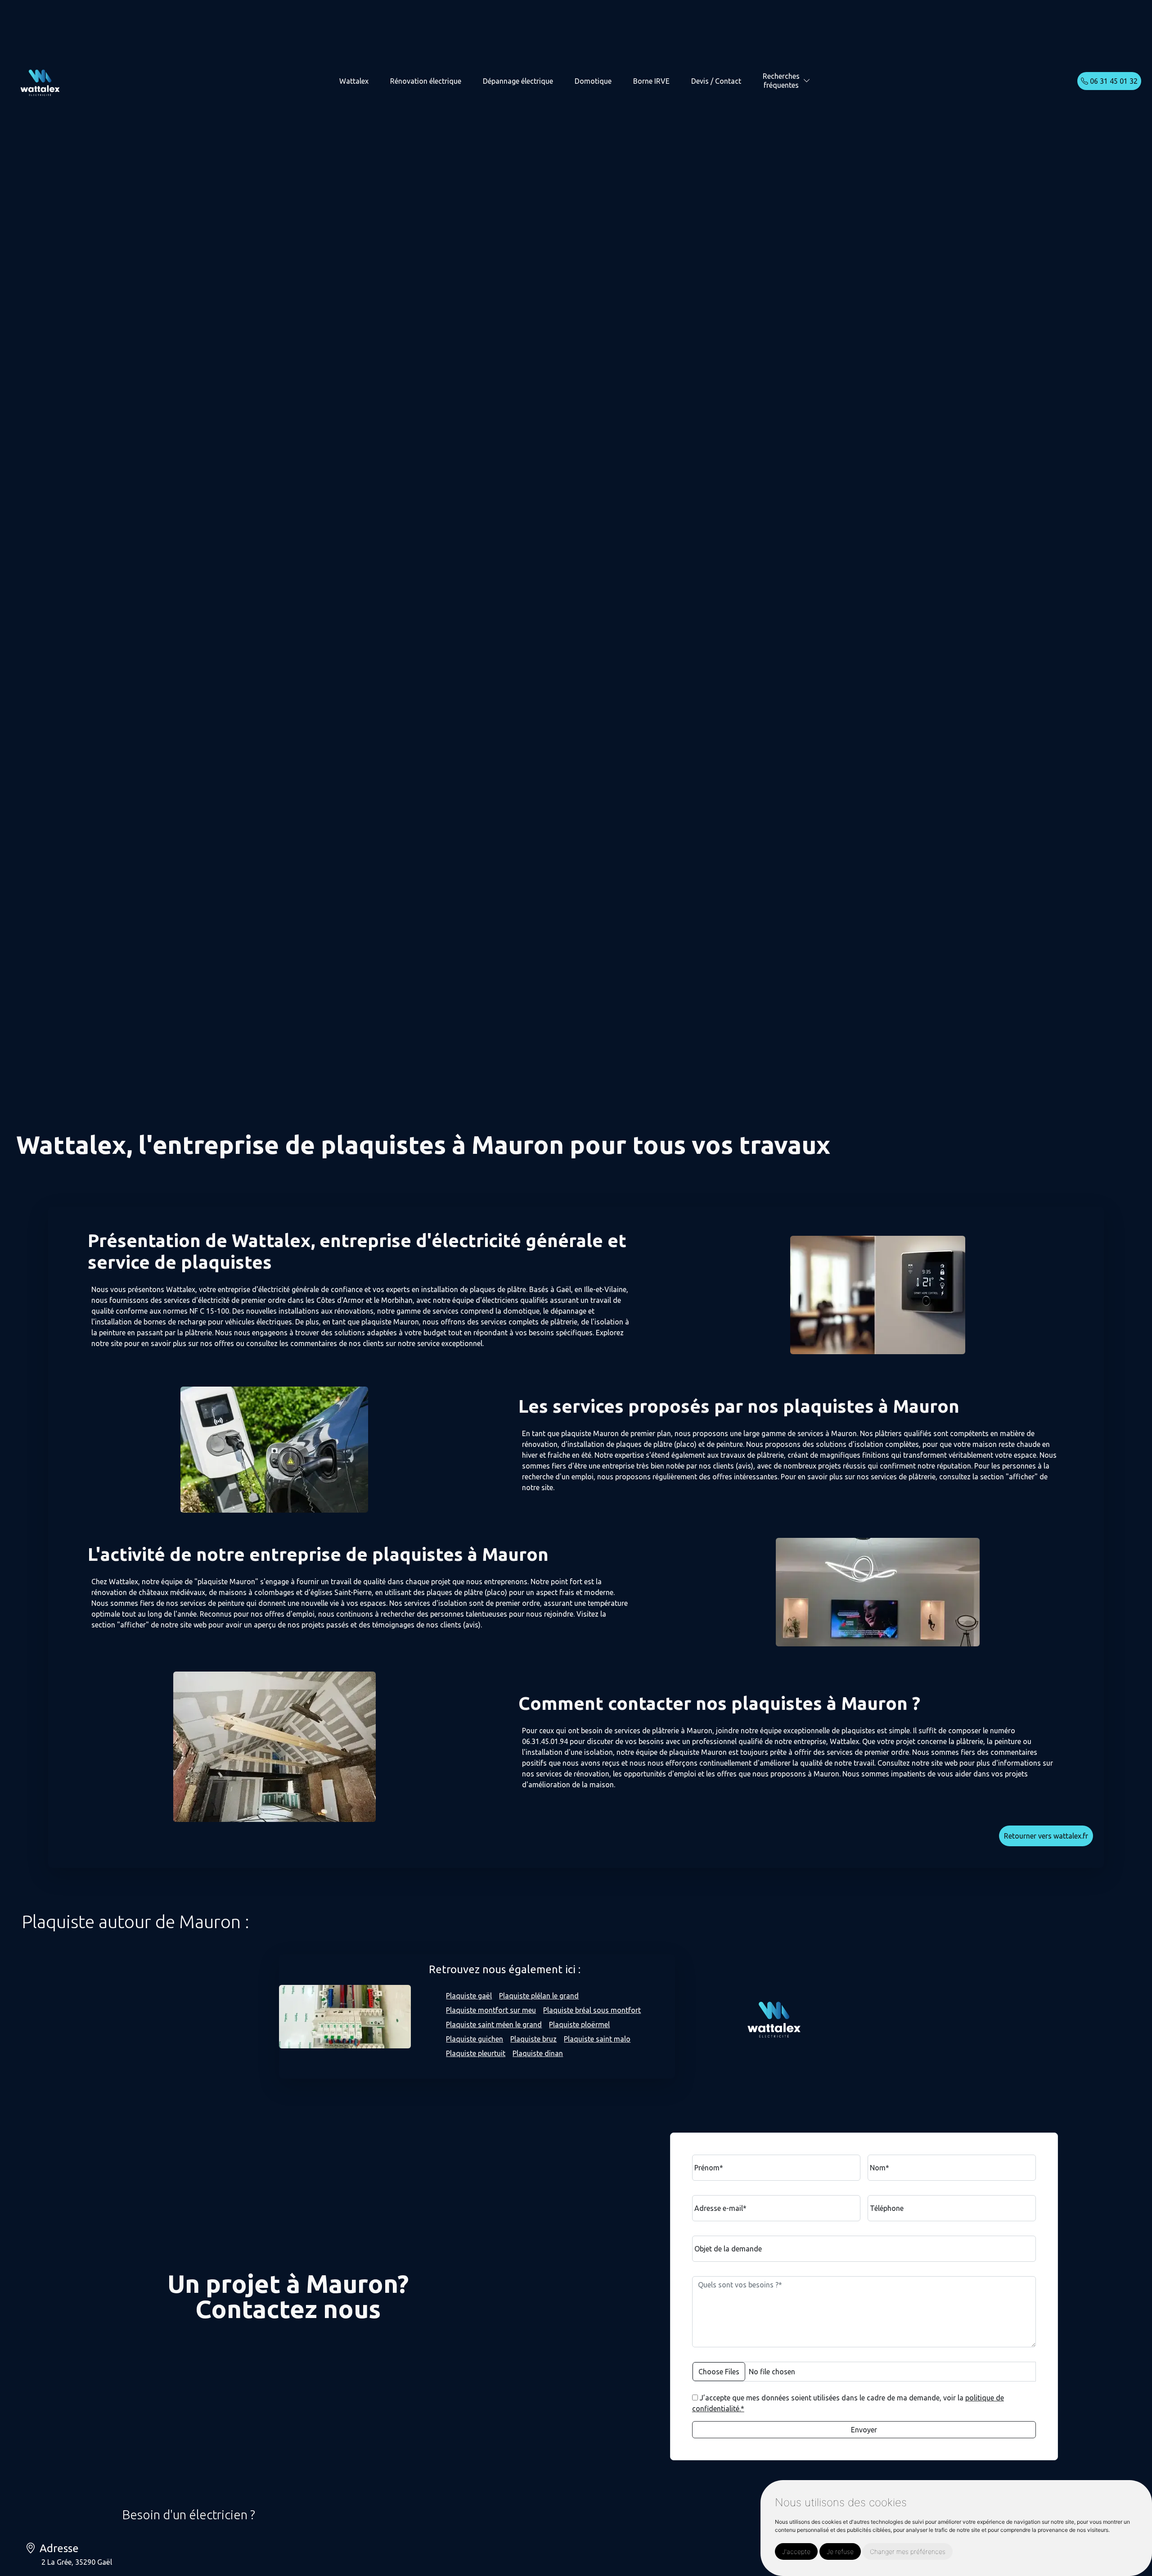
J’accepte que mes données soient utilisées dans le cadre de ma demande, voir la (848, 2403)
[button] (807, 81)
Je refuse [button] (840, 2551)
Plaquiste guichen (475, 2039)
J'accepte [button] (796, 2551)
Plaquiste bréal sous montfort (592, 2010)
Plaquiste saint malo (597, 2039)
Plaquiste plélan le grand (539, 1996)
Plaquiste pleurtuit (476, 2053)
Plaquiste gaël (469, 1996)
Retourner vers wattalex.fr (1046, 1836)
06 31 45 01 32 (1113, 81)
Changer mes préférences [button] (908, 2551)
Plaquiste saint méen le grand (494, 2025)
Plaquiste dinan (538, 2053)
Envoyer (864, 2430)
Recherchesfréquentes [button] (781, 80)
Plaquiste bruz (533, 2039)
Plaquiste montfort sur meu (491, 2010)
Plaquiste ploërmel (579, 2025)
